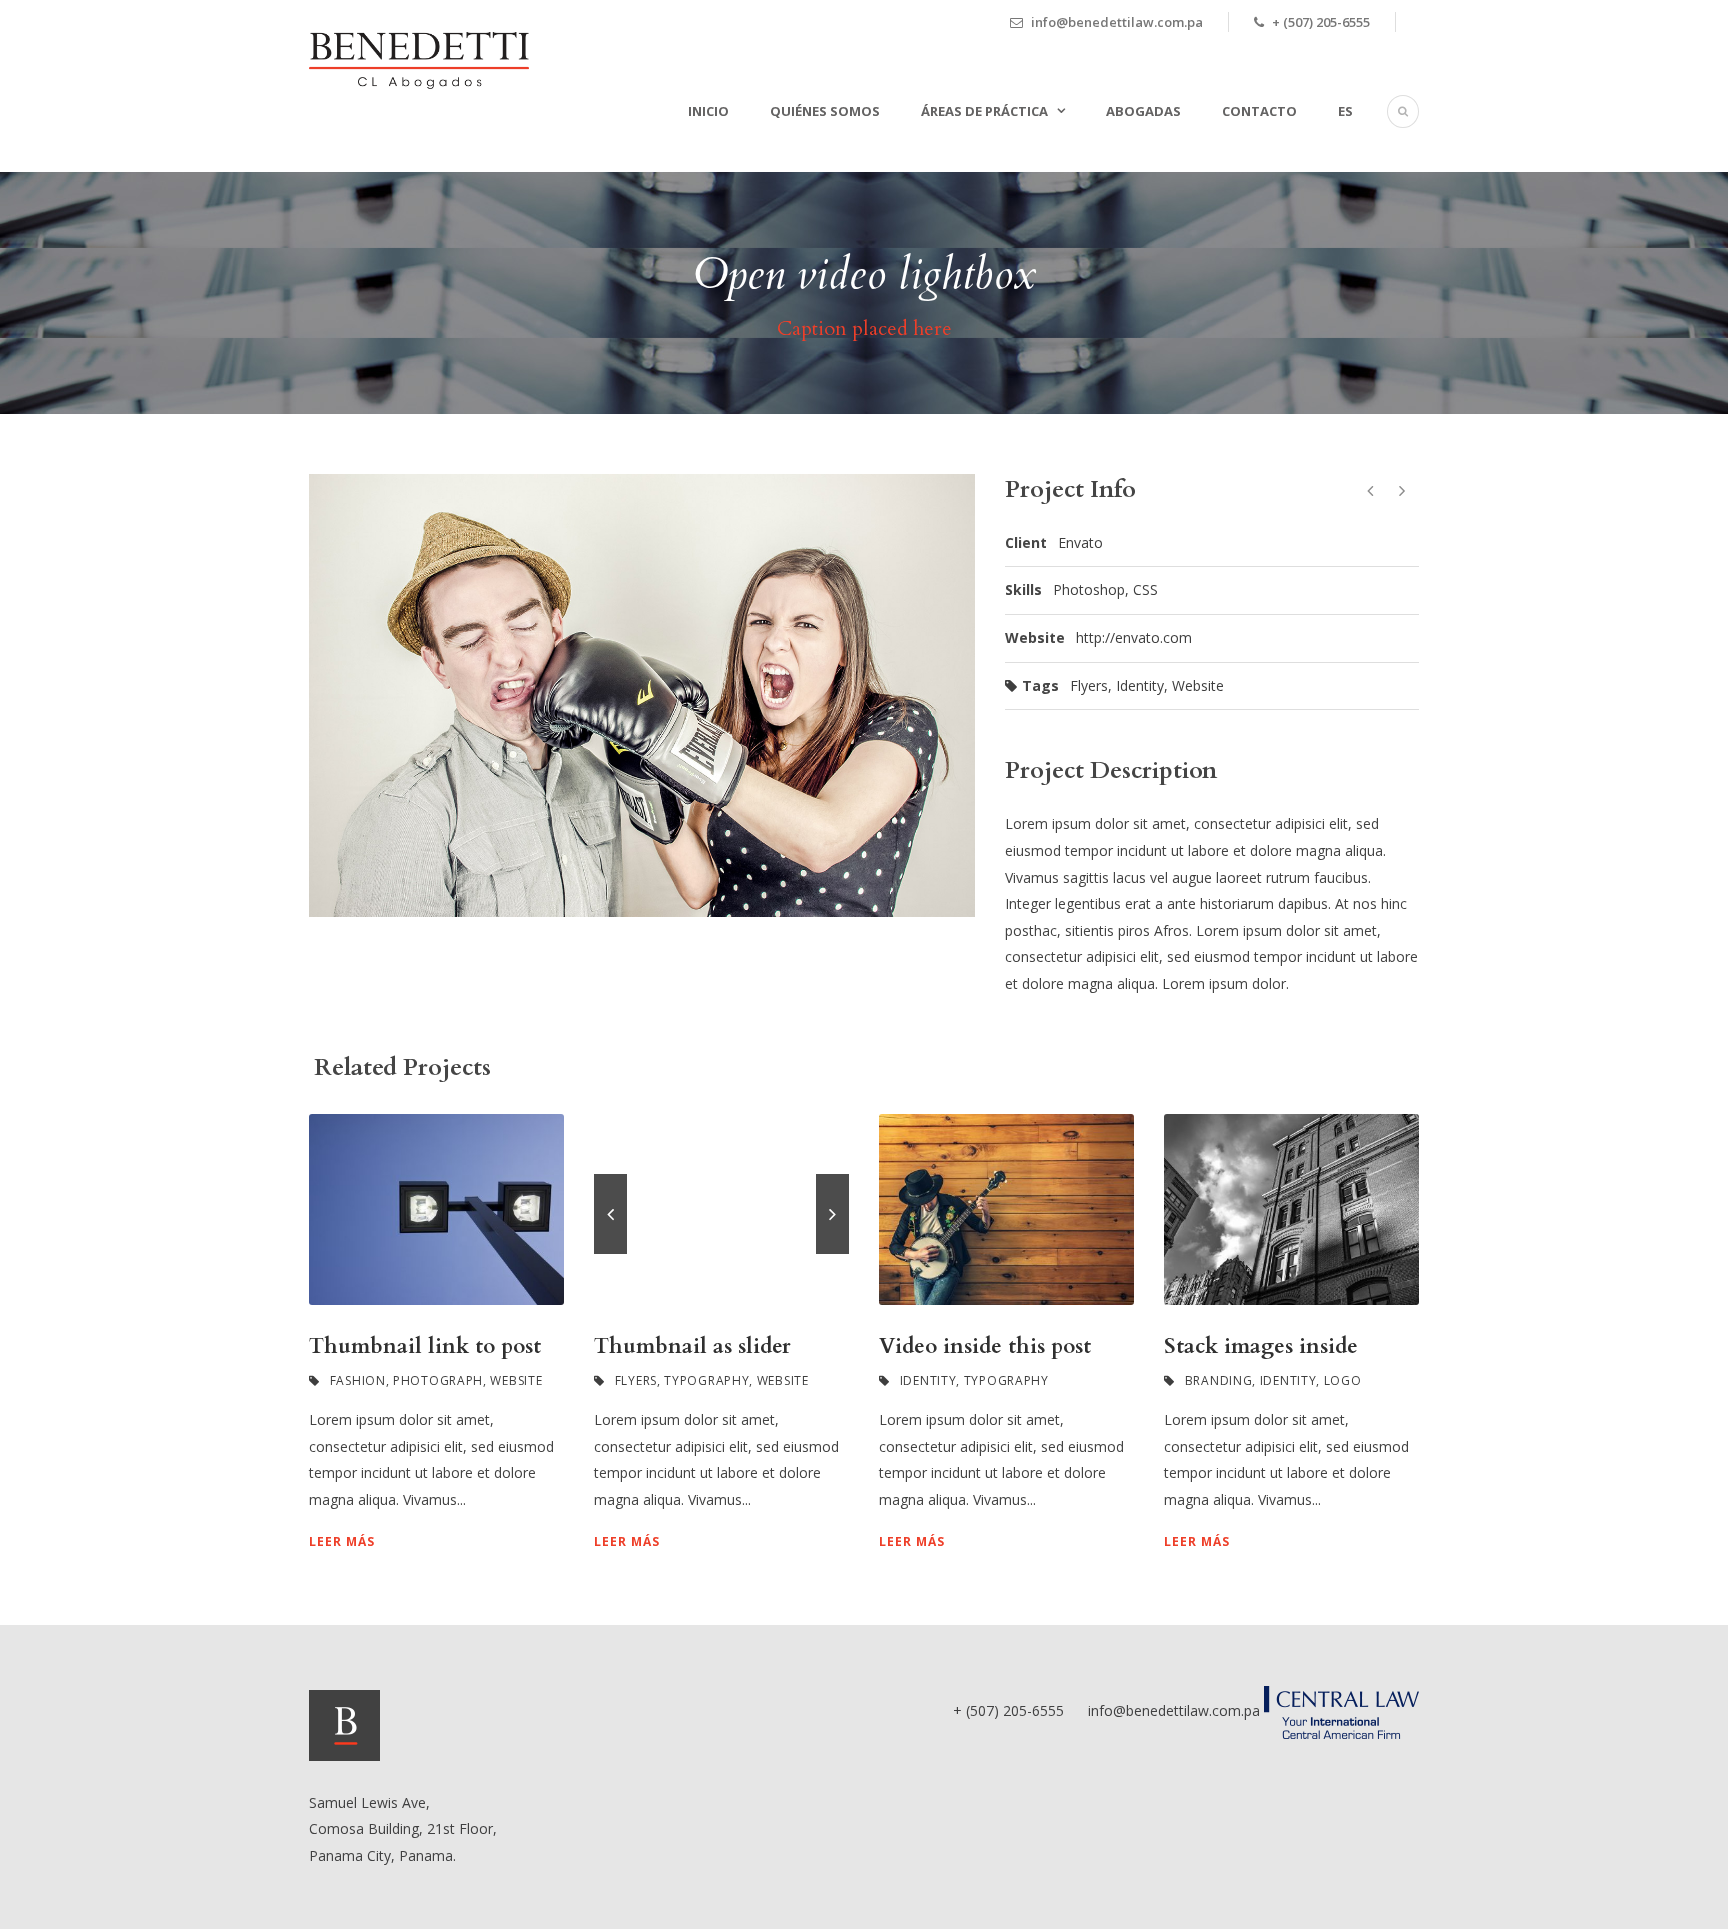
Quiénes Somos (825, 111)
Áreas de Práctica (984, 111)
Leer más (342, 1541)
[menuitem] (1325, 135)
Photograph (438, 1380)
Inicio (708, 111)
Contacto (1259, 111)
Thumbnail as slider (692, 1346)
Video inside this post (985, 1346)
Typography (706, 1380)
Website (1198, 685)
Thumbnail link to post (425, 1346)
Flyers (1089, 685)
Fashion (358, 1380)
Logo (1343, 1380)
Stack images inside (1261, 1346)
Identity (1140, 685)
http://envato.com (1134, 637)
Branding (1219, 1380)
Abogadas (1143, 111)
